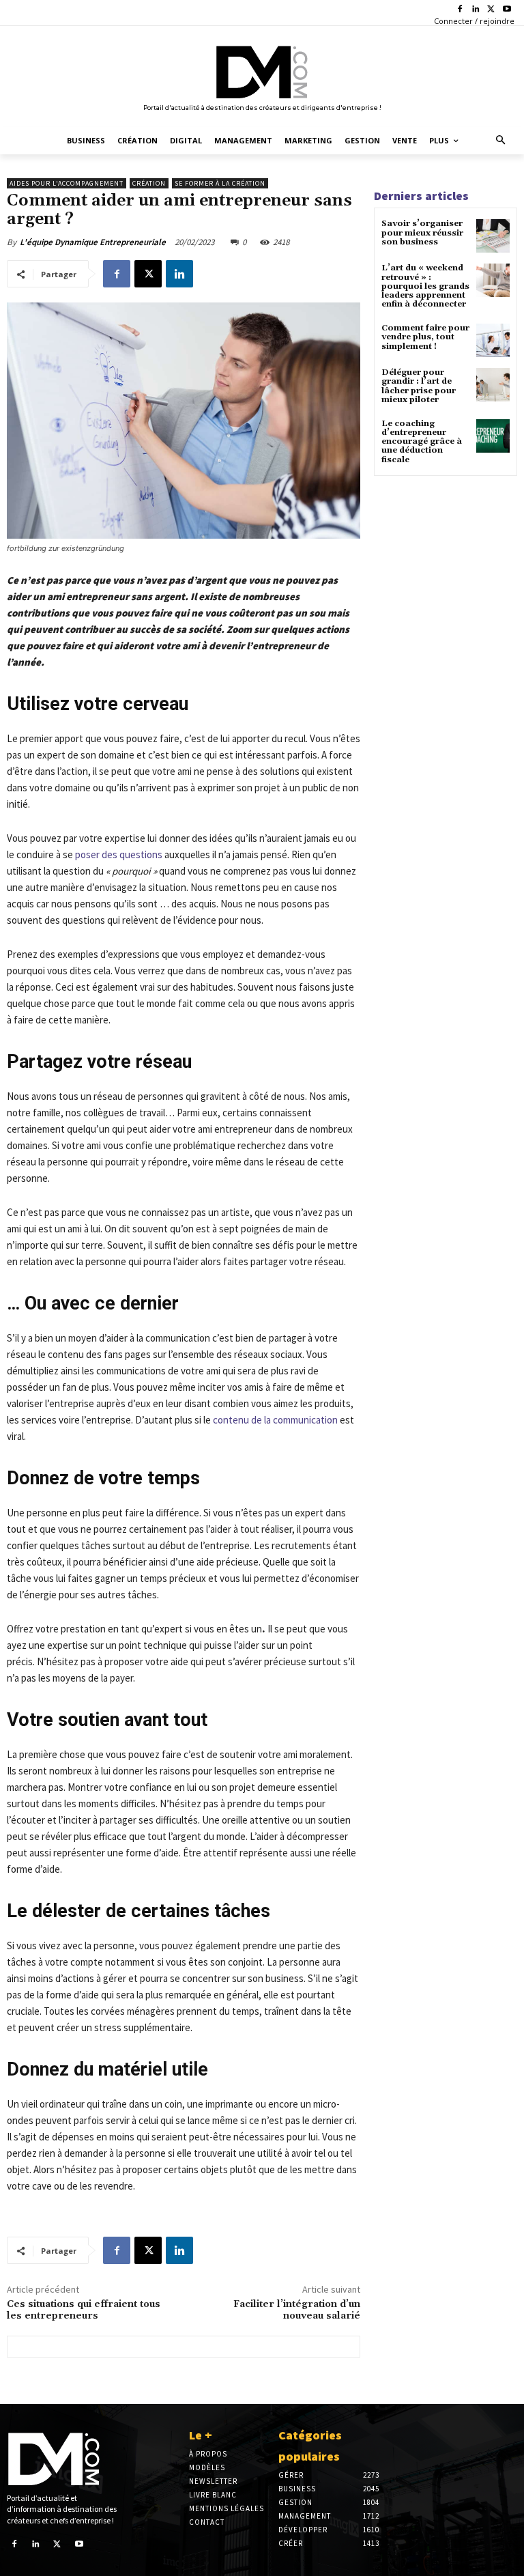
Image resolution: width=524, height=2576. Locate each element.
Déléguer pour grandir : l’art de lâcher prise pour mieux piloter (419, 386)
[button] (501, 141)
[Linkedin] (476, 10)
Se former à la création (220, 183)
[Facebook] (460, 10)
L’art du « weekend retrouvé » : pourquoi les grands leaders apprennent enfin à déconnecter (425, 286)
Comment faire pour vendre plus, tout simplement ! (425, 337)
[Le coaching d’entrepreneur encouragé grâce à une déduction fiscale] (493, 436)
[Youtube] (507, 10)
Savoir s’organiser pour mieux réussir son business (422, 232)
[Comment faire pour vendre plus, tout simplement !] (493, 340)
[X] (491, 10)
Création (149, 183)
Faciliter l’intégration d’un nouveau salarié (297, 2310)
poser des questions (119, 854)
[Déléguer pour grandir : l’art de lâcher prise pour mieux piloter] (493, 385)
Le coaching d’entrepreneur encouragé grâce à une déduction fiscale (422, 442)
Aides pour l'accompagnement (67, 183)
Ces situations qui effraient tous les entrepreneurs (84, 2310)
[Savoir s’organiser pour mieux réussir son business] (493, 236)
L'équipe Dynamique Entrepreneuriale (93, 242)
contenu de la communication (275, 1420)
